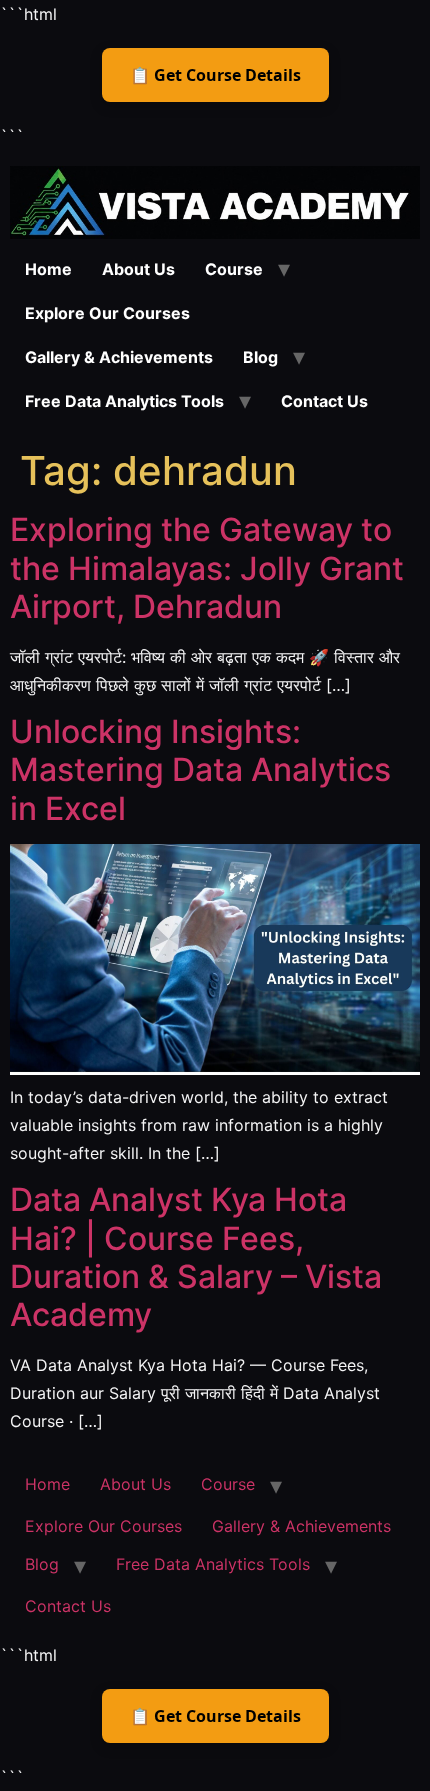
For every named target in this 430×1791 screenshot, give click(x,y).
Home (48, 269)
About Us (138, 269)
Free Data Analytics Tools (124, 401)
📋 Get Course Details (215, 75)
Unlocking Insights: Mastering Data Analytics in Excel (200, 770)
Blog (260, 357)
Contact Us (324, 401)
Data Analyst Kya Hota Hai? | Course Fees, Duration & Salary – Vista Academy (196, 1257)
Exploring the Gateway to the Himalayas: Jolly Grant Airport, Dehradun (207, 568)
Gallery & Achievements (119, 357)
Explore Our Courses (107, 313)
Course (234, 269)
